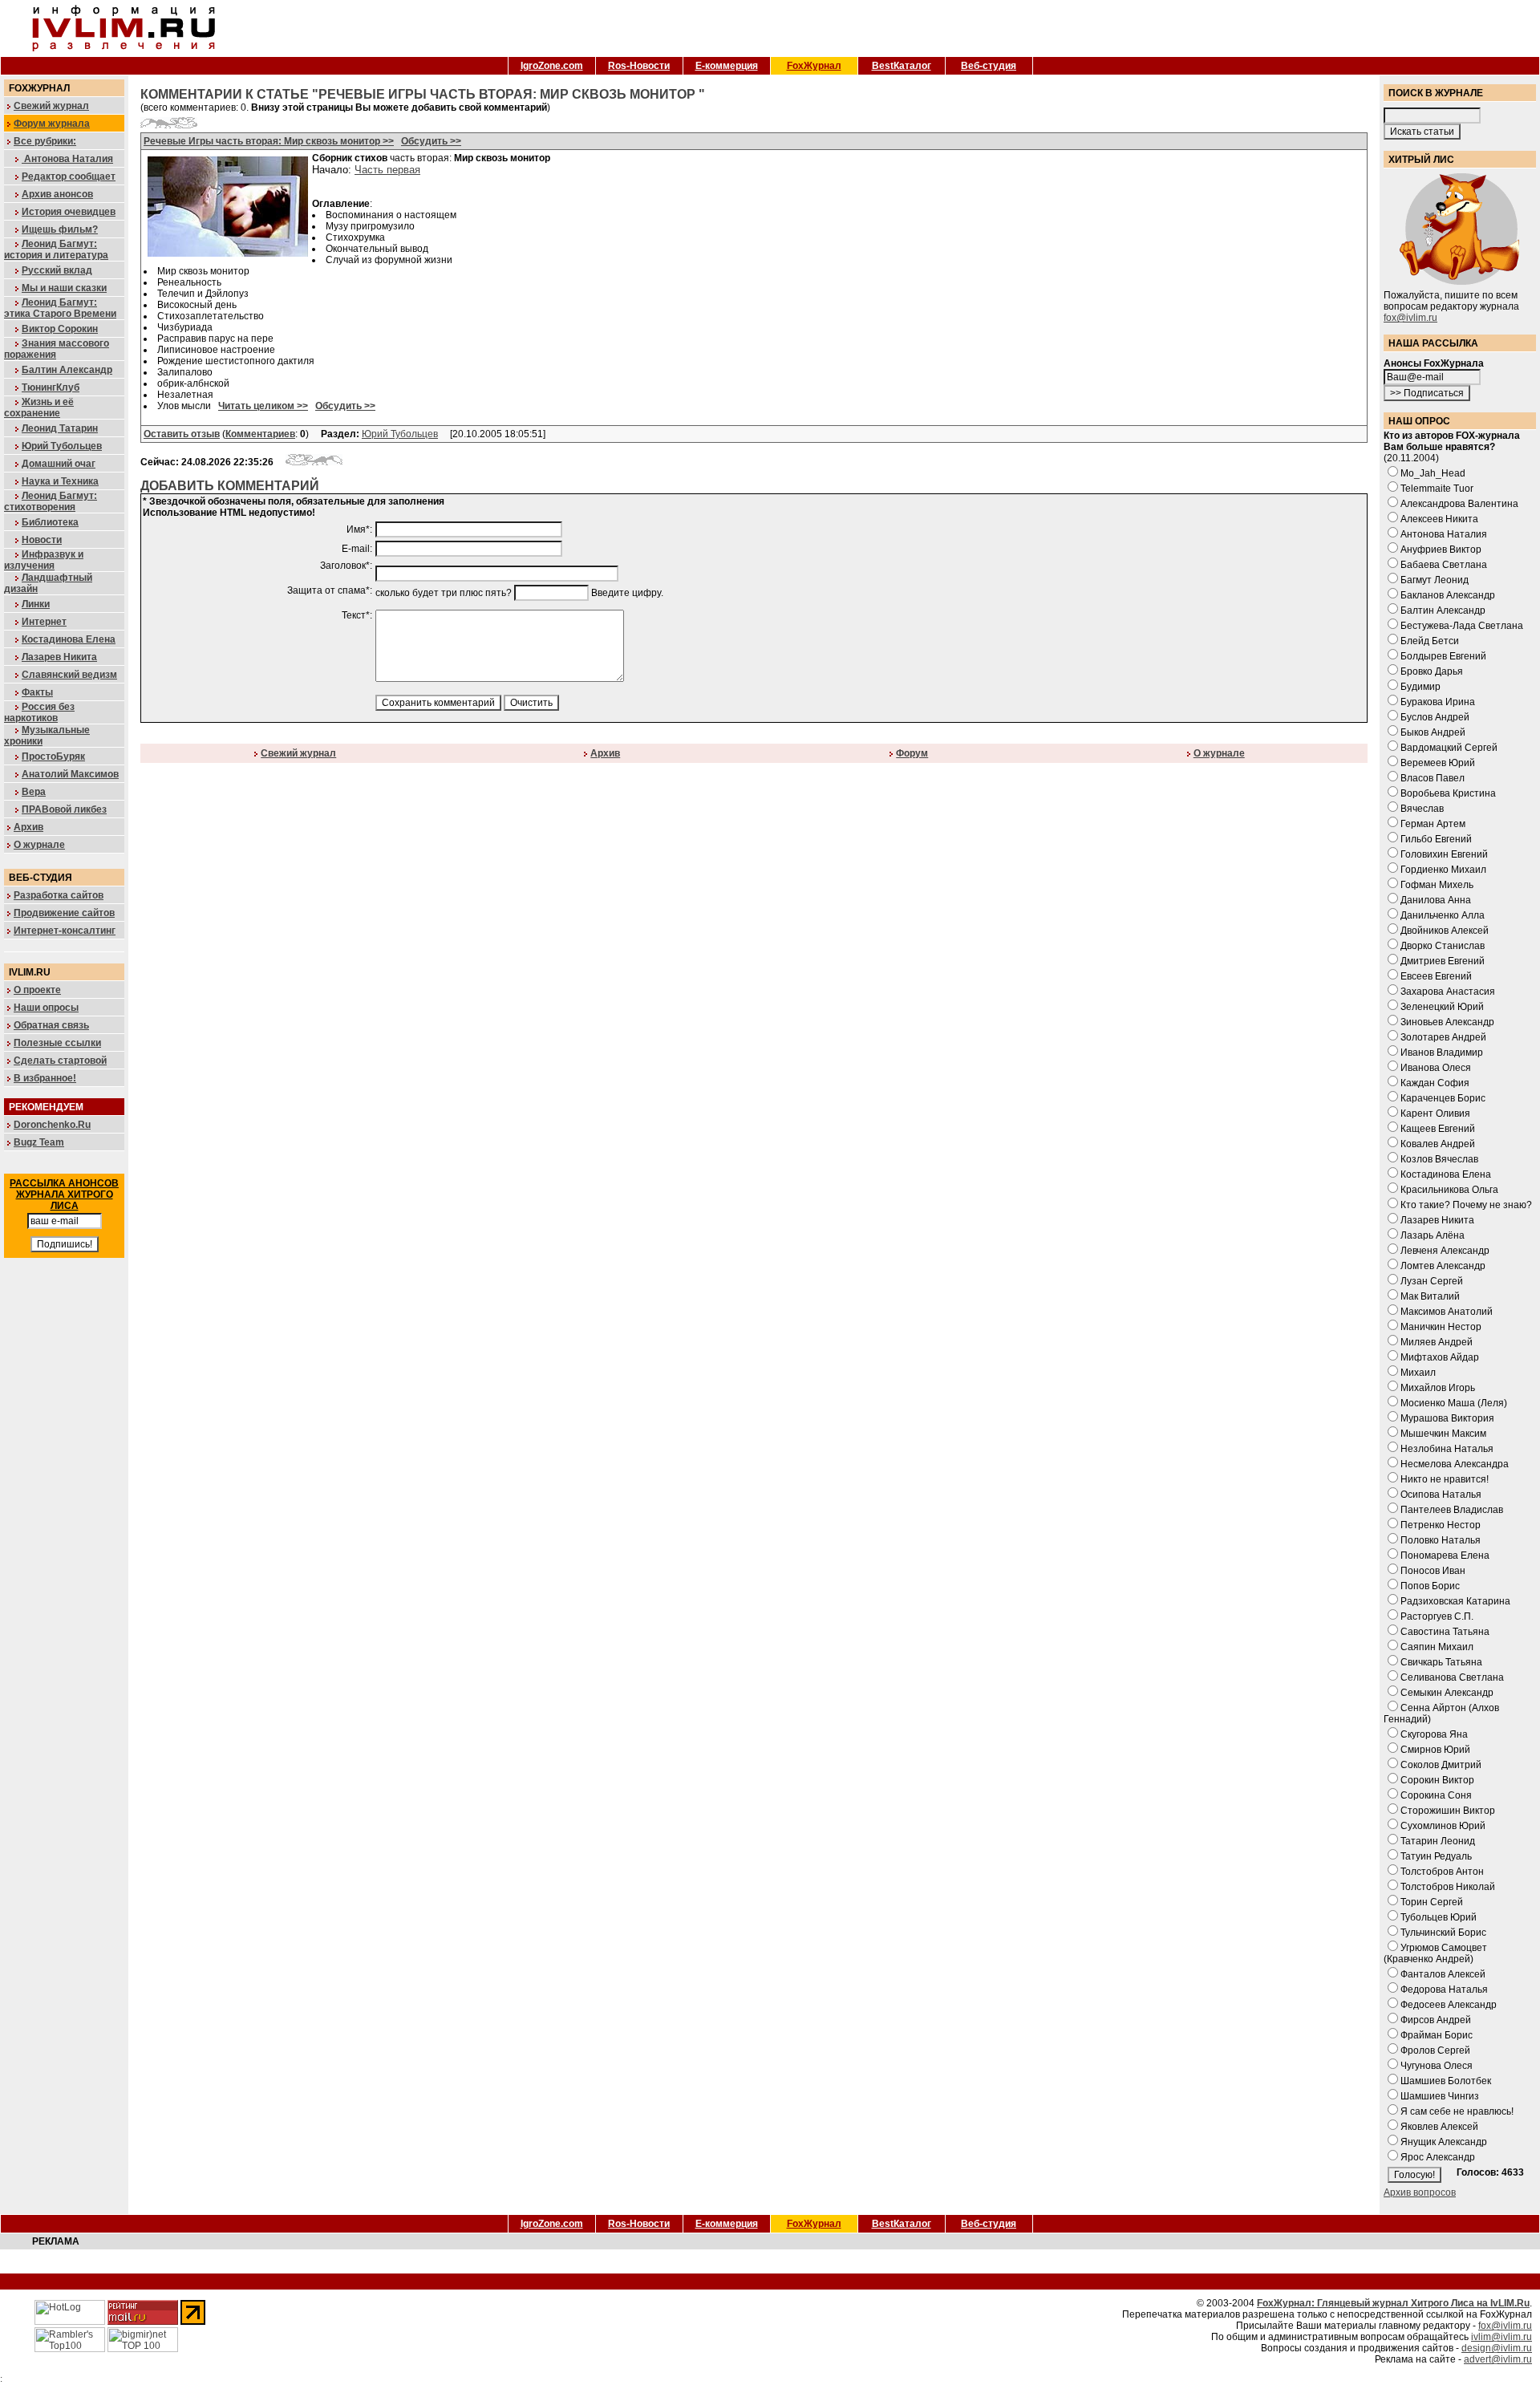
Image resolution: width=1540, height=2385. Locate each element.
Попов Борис (1430, 1586)
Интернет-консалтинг (65, 931)
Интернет (44, 622)
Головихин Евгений (1444, 854)
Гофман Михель (1437, 885)
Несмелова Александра (1455, 1464)
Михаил (1418, 1373)
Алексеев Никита (1439, 519)
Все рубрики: (45, 141)
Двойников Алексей (1445, 931)
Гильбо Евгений (1436, 839)
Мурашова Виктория (1447, 1418)
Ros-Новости (639, 66)
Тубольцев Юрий (1439, 1917)
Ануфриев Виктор (1441, 550)
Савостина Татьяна (1445, 1632)
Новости (42, 540)
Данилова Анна (1436, 900)
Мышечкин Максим (1443, 1434)
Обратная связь (51, 1025)
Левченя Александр (1445, 1251)
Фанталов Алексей (1443, 1974)
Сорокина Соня (1436, 1795)
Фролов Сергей (1435, 2050)
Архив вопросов (1420, 2192)
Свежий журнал (51, 106)
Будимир (1420, 687)
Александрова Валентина (1459, 504)
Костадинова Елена (69, 639)
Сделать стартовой (60, 1061)
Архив (28, 827)
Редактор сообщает (69, 176)
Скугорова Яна (1434, 1734)
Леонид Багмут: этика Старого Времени (60, 308)
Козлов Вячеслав (1439, 1159)
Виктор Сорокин (60, 329)
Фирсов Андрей (1436, 2020)
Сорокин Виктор (1437, 1780)
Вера (34, 792)
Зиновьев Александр (1447, 1022)
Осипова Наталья (1441, 1495)
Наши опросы (46, 1008)
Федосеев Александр (1449, 2005)
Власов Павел (1433, 778)
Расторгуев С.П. (1437, 1616)
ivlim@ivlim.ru (1501, 2337)
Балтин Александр (67, 370)
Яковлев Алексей (1439, 2127)
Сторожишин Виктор (1448, 1811)
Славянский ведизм (69, 675)
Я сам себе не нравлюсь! (1457, 2111)
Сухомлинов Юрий (1443, 1826)
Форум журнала (52, 124)
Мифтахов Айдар (1440, 1357)
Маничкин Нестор (1441, 1327)
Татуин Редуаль (1436, 1856)
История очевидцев (69, 212)
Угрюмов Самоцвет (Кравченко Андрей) (1435, 1953)
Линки (36, 604)
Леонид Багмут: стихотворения (51, 501)
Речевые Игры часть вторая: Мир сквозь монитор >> (269, 141)
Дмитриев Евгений (1443, 961)
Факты (37, 692)
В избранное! (45, 1078)
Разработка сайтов (59, 895)
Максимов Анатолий (1447, 1312)
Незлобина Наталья (1447, 1449)
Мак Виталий (1430, 1296)
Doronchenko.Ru (52, 1125)
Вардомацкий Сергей (1449, 748)
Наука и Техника (60, 481)
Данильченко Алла (1443, 915)
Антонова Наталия (67, 159)
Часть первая (387, 170)
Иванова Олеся (1436, 1068)
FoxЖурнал (814, 66)
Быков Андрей (1433, 732)
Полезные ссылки (57, 1043)
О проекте (37, 990)
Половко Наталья (1441, 1540)
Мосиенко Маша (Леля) (1454, 1403)
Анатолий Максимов (70, 774)
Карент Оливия (1435, 1113)
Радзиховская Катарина (1455, 1601)
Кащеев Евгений (1438, 1129)
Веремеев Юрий (1438, 763)
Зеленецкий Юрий (1442, 1007)
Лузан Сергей (1432, 1281)
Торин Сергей (1432, 1902)
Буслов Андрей (1435, 717)
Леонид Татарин (60, 428)
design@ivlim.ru (1497, 2348)
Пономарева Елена (1445, 1556)
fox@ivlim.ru (1410, 318)
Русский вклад (57, 270)
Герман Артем (1433, 824)
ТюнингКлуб (51, 387)
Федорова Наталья (1444, 1990)
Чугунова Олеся (1437, 2066)
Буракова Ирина (1438, 702)
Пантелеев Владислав (1452, 1510)
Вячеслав (1422, 809)
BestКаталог (902, 66)
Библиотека (50, 522)
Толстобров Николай (1448, 1887)
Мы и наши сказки (64, 288)
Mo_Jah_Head (1433, 473)
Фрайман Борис (1437, 2035)
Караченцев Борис (1443, 1098)
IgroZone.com (552, 66)
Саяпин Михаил (1437, 1647)
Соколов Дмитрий (1441, 1765)
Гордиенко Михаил (1443, 870)
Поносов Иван (1433, 1571)
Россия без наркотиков (39, 712)
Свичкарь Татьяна (1441, 1662)
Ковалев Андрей (1438, 1144)
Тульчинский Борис (1443, 1933)
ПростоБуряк (53, 756)
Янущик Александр (1444, 2142)
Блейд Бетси (1430, 641)
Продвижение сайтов (64, 913)
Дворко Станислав (1443, 946)
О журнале (39, 845)
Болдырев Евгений (1443, 656)
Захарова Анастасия (1448, 992)
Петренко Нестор (1441, 1525)
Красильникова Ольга (1449, 1190)
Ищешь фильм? (60, 229)
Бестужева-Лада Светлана (1462, 626)
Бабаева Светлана (1444, 565)
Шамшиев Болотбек (1446, 2081)
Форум (912, 753)
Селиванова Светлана (1452, 1677)
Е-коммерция (727, 66)
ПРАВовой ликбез (64, 809)
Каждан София (1435, 1083)
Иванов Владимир (1442, 1053)
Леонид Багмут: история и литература (56, 249)
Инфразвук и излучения (44, 560)
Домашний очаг (59, 464)
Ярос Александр (1438, 2157)
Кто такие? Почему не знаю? (1466, 1205)
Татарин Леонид (1438, 1841)
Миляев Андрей (1437, 1342)
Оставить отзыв (182, 434)
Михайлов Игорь (1438, 1388)
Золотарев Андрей (1443, 1037)
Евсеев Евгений (1436, 976)
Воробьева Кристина (1448, 793)
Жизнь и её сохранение (39, 408)
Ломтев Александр (1443, 1266)
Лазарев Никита (59, 657)
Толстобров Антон (1442, 1872)
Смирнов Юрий (1435, 1750)
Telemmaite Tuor (1437, 489)
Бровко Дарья (1432, 671)
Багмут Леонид (1435, 580)
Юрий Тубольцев (62, 446)
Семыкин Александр (1447, 1693)
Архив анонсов (57, 194)
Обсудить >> (431, 141)
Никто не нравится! (1445, 1479)
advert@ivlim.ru (1498, 2359)
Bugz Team (39, 1142)
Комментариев (260, 434)
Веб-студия (989, 66)
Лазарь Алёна (1433, 1235)
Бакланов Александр (1448, 595)
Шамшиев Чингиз (1440, 2096)
